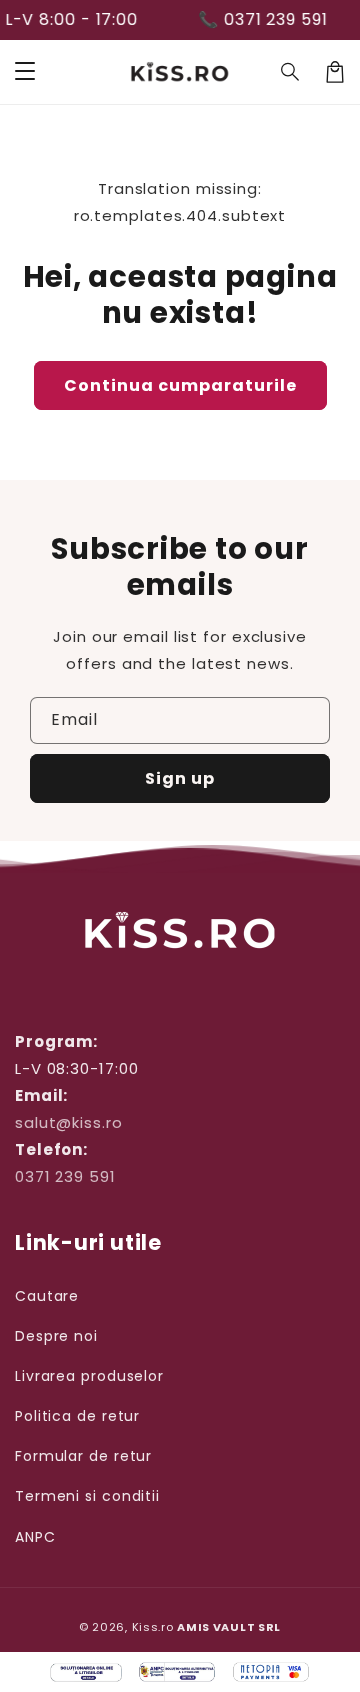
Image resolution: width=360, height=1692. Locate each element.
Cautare (47, 1296)
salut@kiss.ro (69, 1122)
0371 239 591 (65, 1176)
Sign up (180, 778)
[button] (291, 72)
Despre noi (56, 1336)
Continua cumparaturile (180, 385)
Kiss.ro (153, 1627)
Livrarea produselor (89, 1376)
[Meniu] (25, 72)
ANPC (35, 1537)
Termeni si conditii (87, 1496)
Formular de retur (83, 1456)
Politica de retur (77, 1416)
